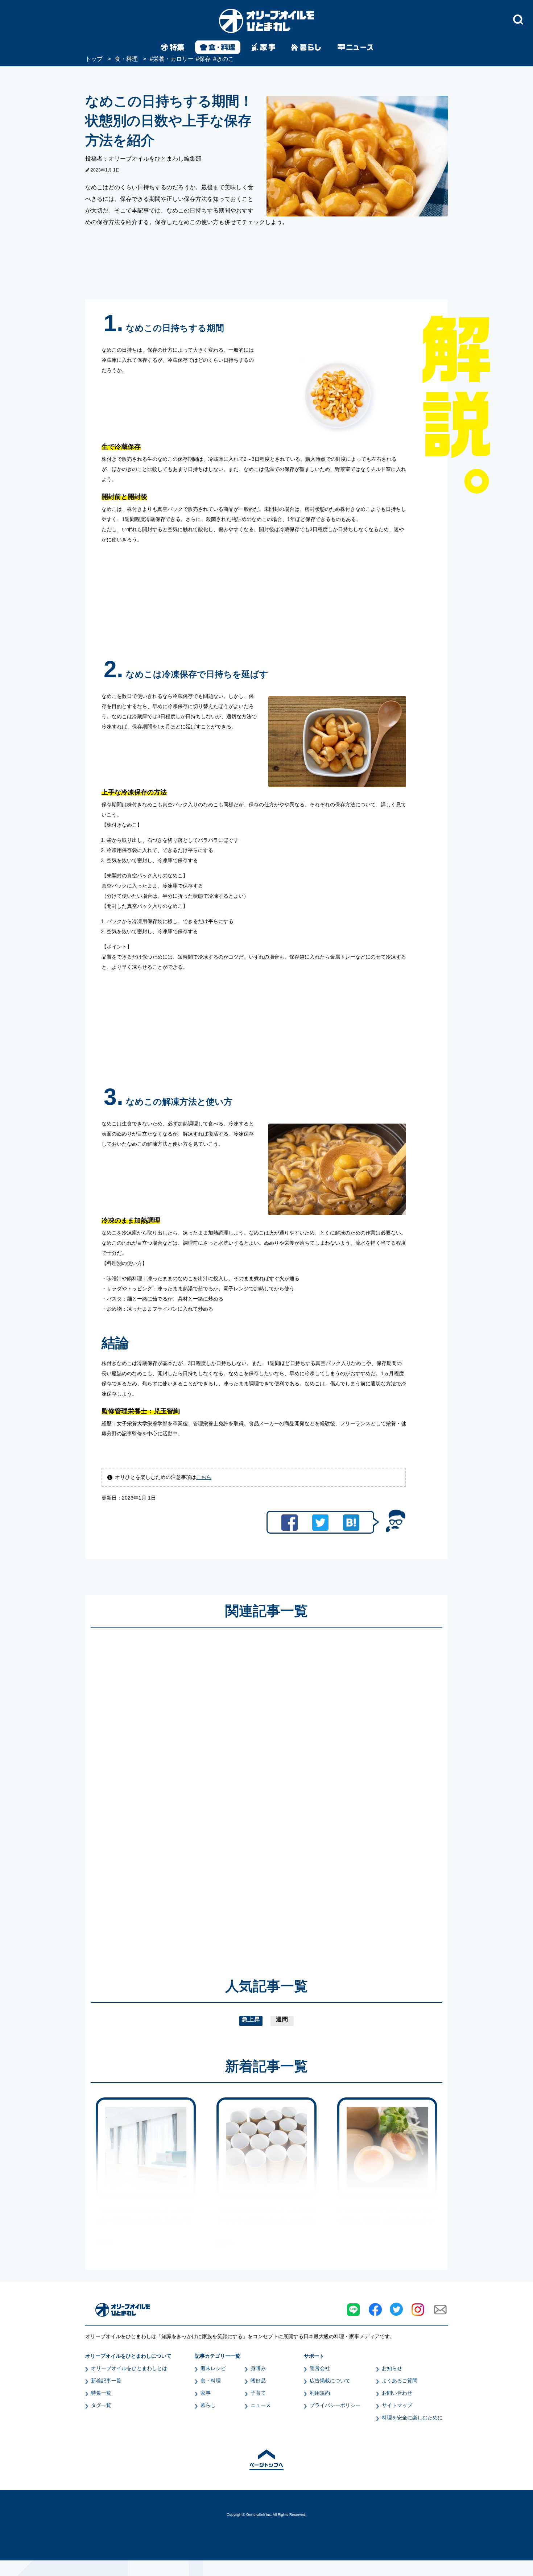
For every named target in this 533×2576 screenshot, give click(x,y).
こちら (204, 1477)
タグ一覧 (101, 2405)
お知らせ (392, 2368)
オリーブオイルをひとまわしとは (129, 2368)
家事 (206, 2393)
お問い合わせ (397, 2393)
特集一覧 (101, 2393)
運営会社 (320, 2368)
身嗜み (258, 2368)
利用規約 (320, 2393)
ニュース (261, 2405)
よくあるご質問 (400, 2381)
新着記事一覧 (106, 2381)
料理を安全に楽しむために (412, 2418)
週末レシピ (213, 2368)
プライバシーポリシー (335, 2405)
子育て (258, 2393)
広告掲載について (330, 2381)
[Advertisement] (197, 1792)
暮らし (208, 2405)
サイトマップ (397, 2405)
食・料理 (211, 2381)
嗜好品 (258, 2381)
